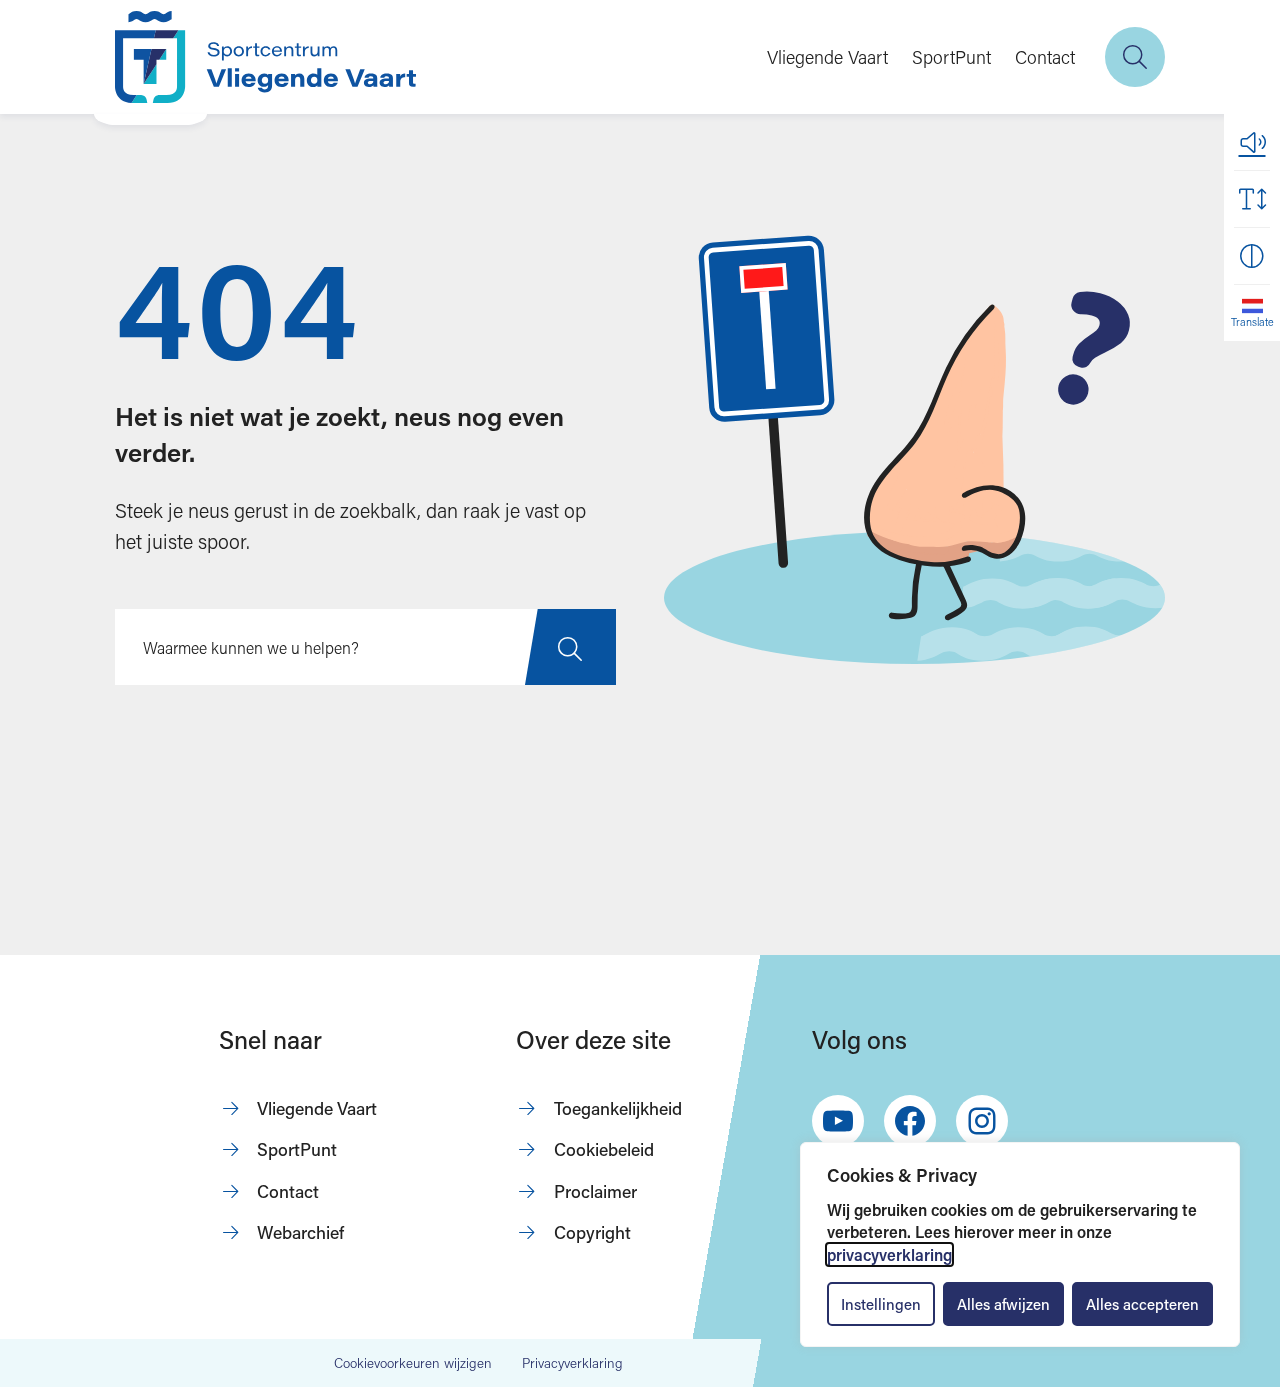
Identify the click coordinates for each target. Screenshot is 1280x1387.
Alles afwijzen (1003, 1304)
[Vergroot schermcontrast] (1252, 256)
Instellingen (881, 1304)
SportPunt (951, 57)
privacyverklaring (889, 1254)
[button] (1252, 142)
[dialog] (1020, 1244)
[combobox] (365, 647)
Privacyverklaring (572, 1363)
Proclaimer (595, 1191)
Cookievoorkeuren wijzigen (413, 1364)
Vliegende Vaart (827, 57)
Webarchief (300, 1232)
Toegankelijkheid (618, 1108)
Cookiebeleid (604, 1149)
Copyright (592, 1232)
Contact (1045, 57)
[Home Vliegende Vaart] (265, 57)
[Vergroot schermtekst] (1252, 199)
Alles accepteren (1142, 1304)
